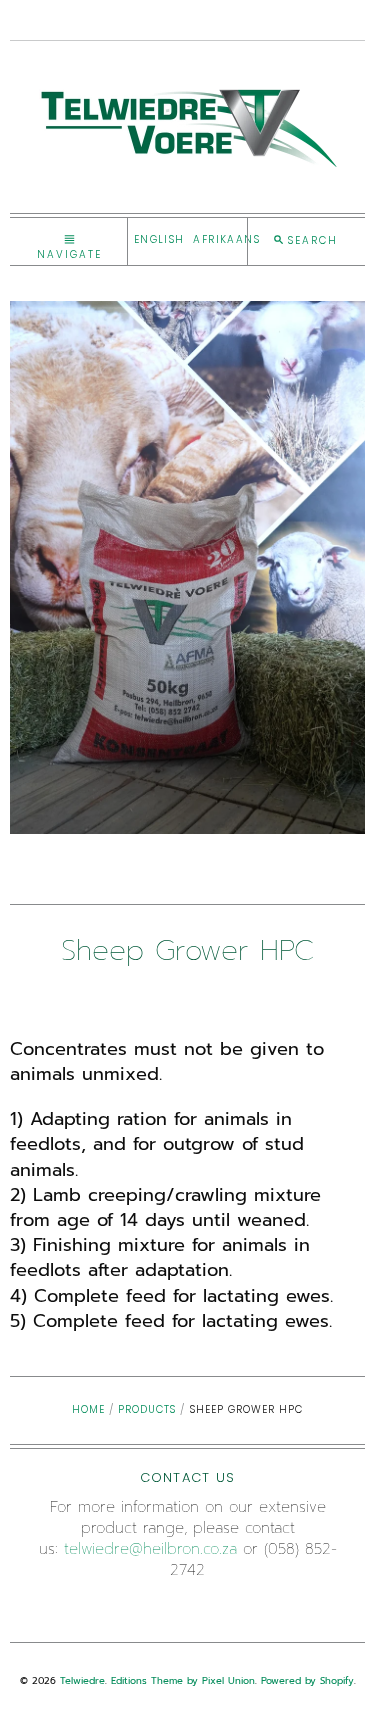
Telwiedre (82, 1681)
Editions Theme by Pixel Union (183, 1681)
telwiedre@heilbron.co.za (150, 1549)
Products (147, 1409)
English (159, 239)
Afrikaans (226, 239)
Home (88, 1409)
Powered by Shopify (307, 1681)
